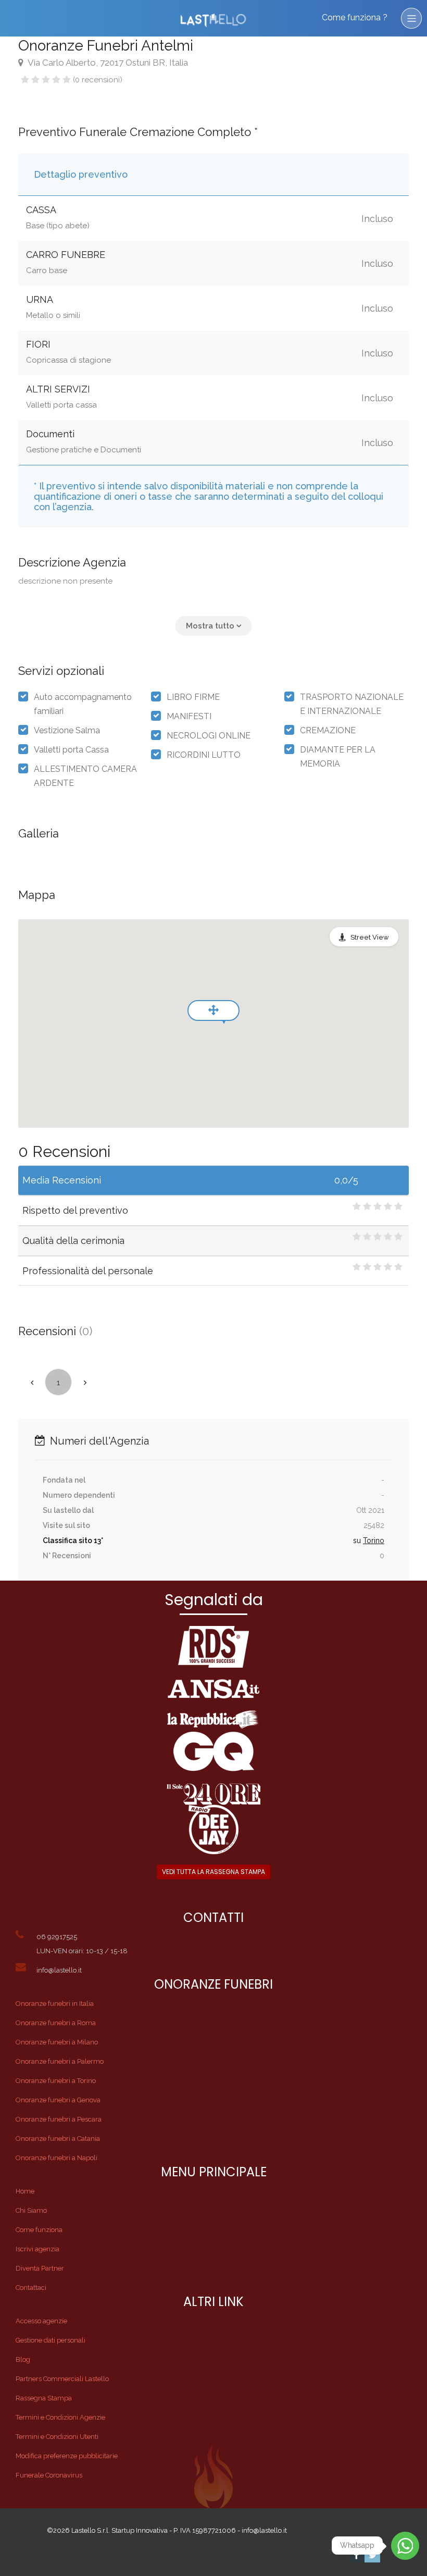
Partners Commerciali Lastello (62, 2379)
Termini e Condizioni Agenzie (60, 2417)
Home (25, 2191)
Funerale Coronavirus (49, 2475)
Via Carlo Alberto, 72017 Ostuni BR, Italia (107, 63)
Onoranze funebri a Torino (56, 2081)
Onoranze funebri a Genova (58, 2100)
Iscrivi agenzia (37, 2249)
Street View (370, 937)
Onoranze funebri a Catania (58, 2139)
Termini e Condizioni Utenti (57, 2437)
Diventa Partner (40, 2268)
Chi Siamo (31, 2210)
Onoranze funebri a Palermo (60, 2061)
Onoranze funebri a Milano (57, 2042)
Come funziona (39, 2230)
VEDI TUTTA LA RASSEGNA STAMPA (213, 1872)
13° (98, 1540)
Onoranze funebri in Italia (55, 2004)
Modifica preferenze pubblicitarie (67, 2456)
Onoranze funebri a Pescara (59, 2119)
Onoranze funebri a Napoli (56, 2158)
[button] (214, 626)
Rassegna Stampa (44, 2398)
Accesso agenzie (41, 2321)
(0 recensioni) (98, 80)
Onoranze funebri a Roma (56, 2023)
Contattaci (31, 2288)
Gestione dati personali (51, 2340)
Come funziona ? (355, 17)
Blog (23, 2359)
